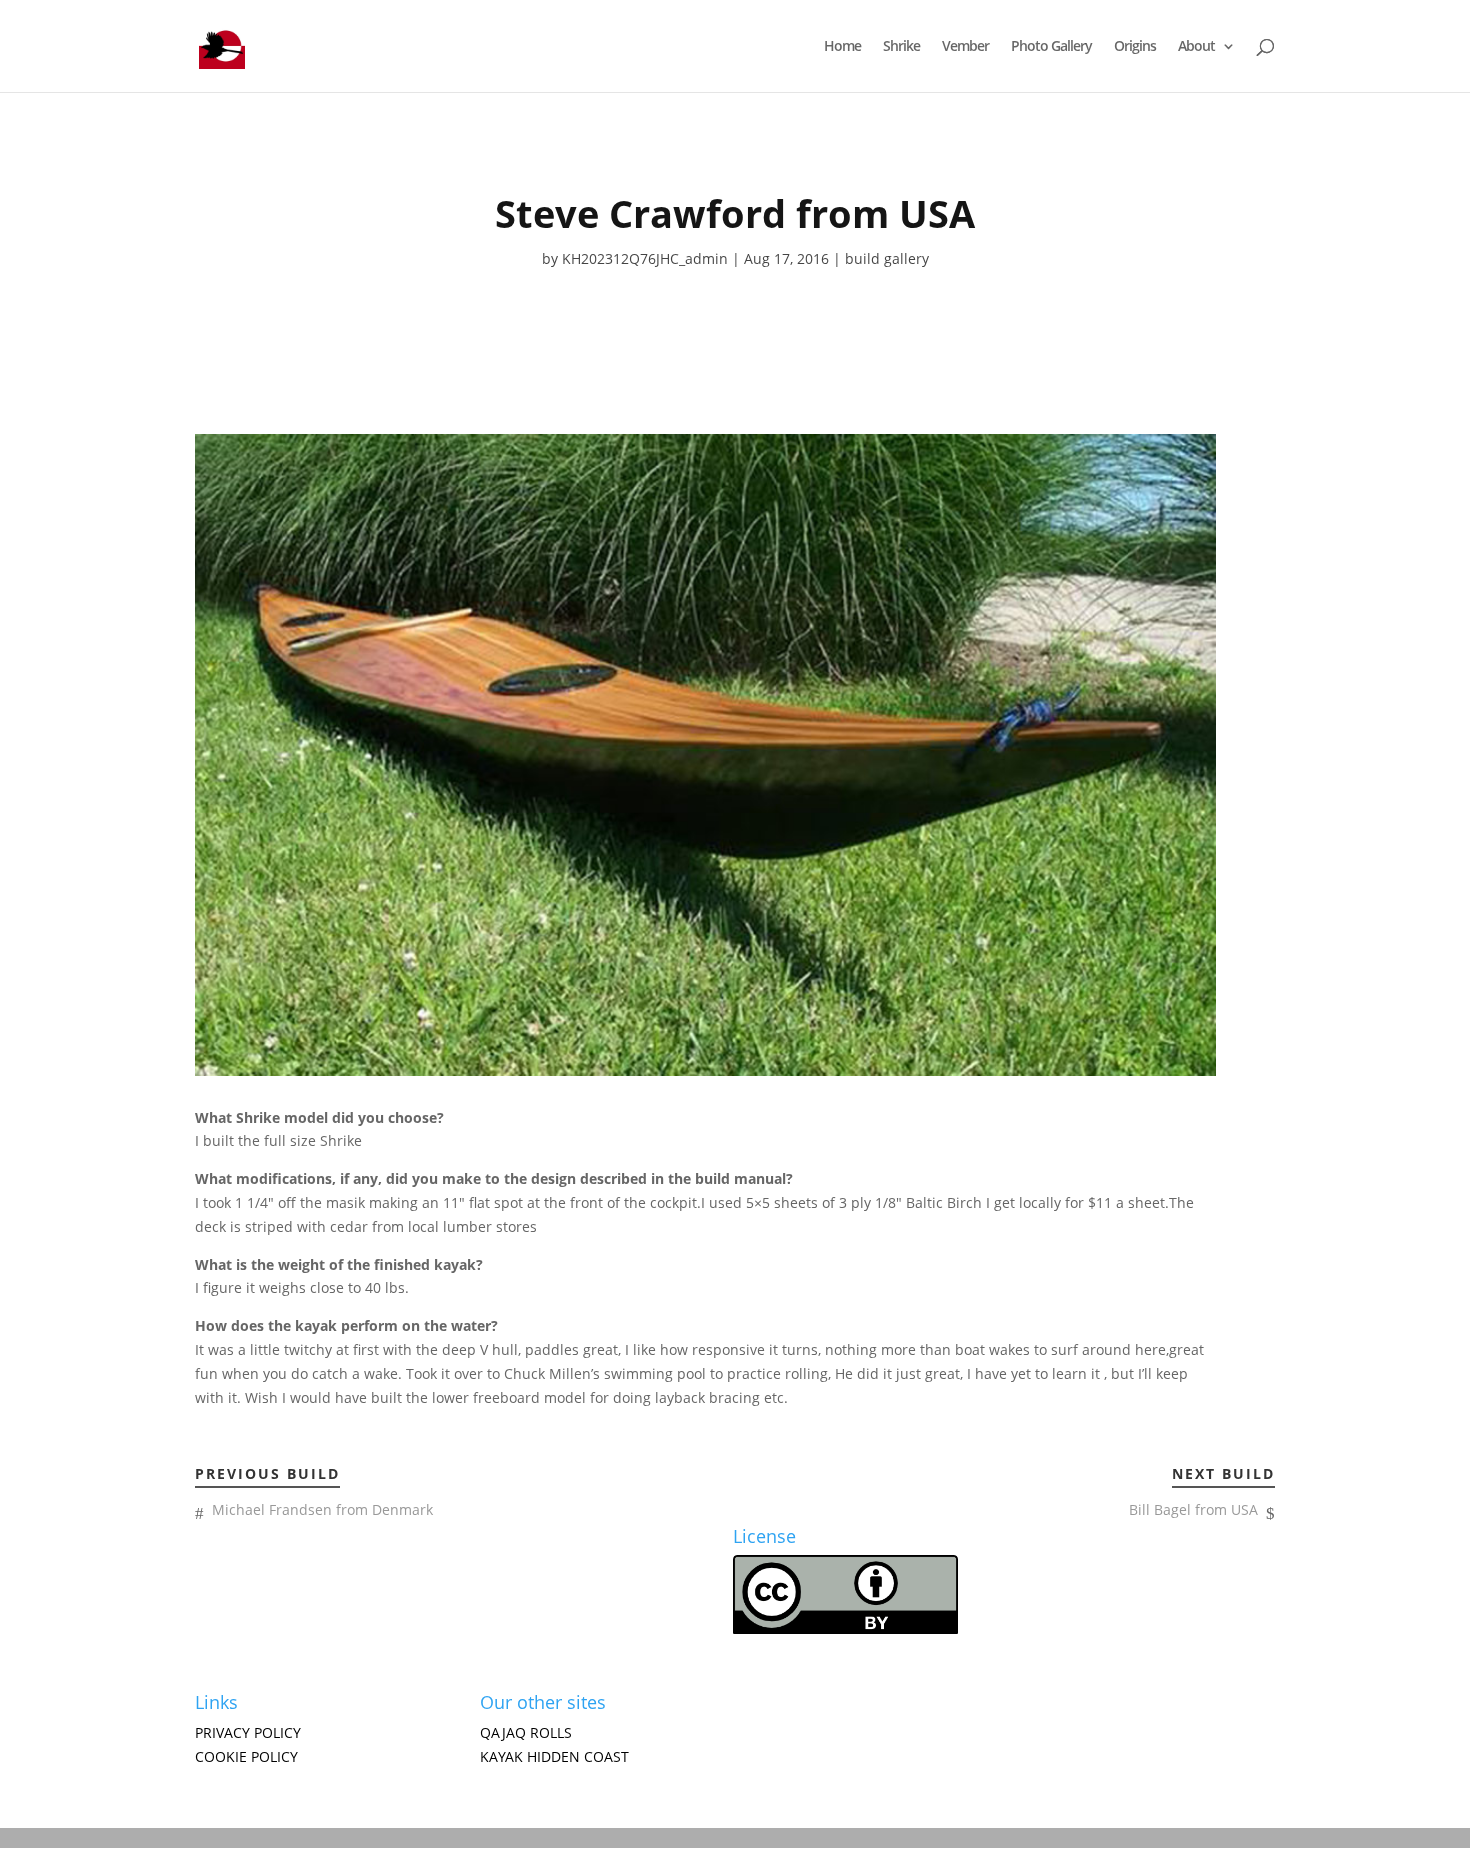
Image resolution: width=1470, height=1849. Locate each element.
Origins (1135, 47)
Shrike (901, 47)
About (1196, 47)
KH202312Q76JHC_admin (645, 258)
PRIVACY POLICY (248, 1732)
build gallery (887, 258)
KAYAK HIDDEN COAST (554, 1756)
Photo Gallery (1051, 47)
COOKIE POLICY (246, 1756)
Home (842, 47)
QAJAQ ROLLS (526, 1732)
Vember (965, 47)
